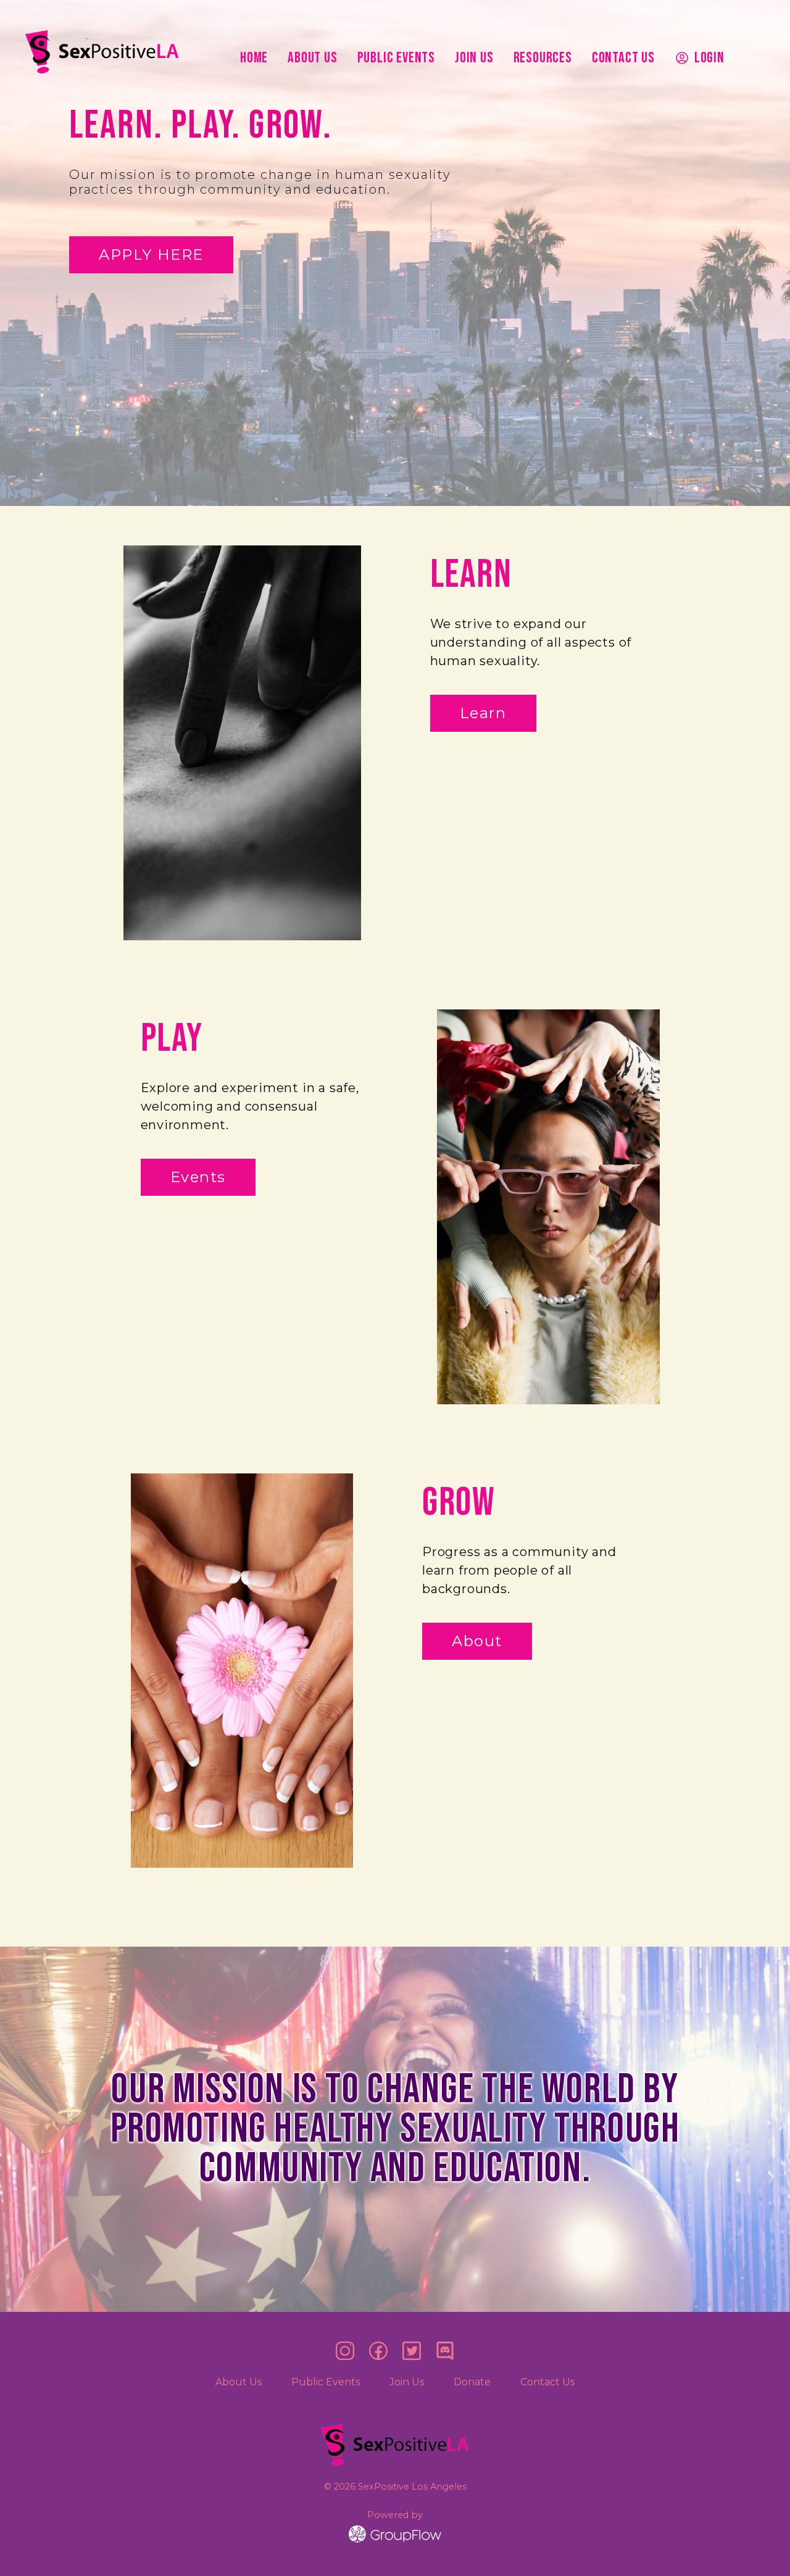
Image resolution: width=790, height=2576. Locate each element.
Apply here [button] (151, 255)
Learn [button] (483, 713)
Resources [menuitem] (543, 58)
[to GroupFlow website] (395, 2534)
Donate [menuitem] (472, 2382)
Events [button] (198, 1177)
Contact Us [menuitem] (623, 58)
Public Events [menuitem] (396, 58)
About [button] (477, 1641)
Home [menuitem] (254, 58)
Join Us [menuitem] (474, 58)
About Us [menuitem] (312, 58)
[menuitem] (700, 58)
